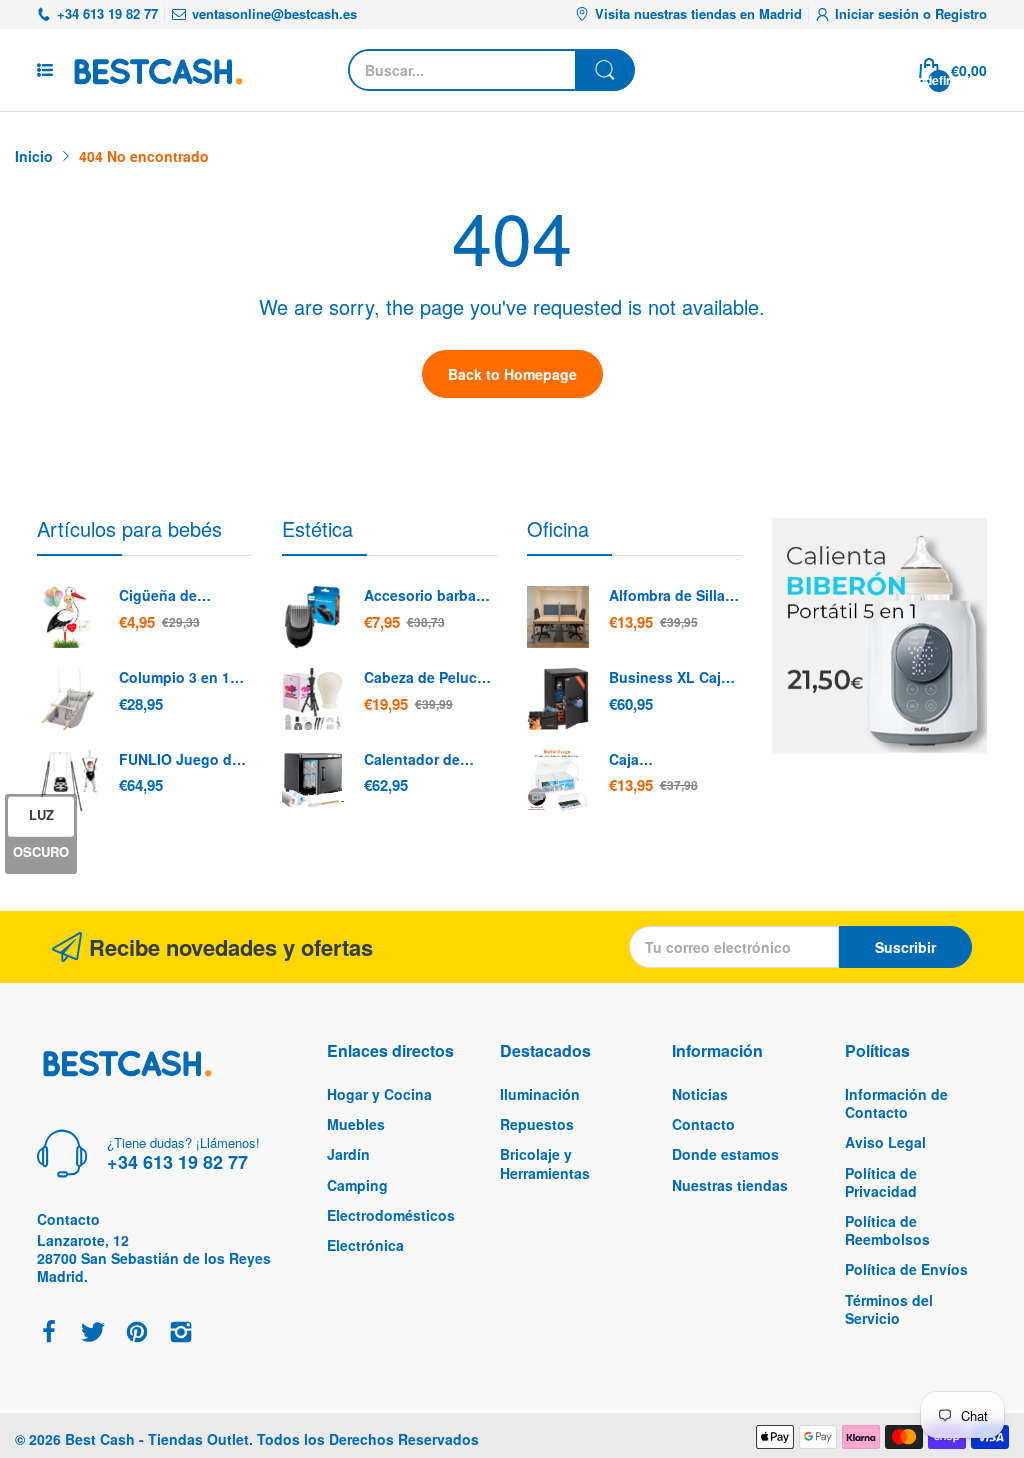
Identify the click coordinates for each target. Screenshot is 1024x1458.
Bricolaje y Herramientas (545, 1163)
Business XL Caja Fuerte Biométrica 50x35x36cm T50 (669, 678)
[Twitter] (93, 1333)
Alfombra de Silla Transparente (667, 596)
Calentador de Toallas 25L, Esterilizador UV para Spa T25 (418, 760)
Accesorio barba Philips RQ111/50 (422, 596)
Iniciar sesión (879, 13)
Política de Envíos (906, 1269)
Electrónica (365, 1245)
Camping (357, 1185)
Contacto (703, 1124)
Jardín (348, 1154)
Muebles (356, 1124)
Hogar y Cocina (379, 1094)
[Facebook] (49, 1333)
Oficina (558, 528)
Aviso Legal (885, 1142)
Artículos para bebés (129, 528)
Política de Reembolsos (887, 1230)
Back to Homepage (512, 374)
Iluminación (540, 1094)
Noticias (700, 1094)
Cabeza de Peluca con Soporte (424, 678)
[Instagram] (181, 1333)
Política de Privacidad (881, 1182)
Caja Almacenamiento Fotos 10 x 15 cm (667, 760)
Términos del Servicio (889, 1309)
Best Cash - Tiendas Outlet (157, 1439)
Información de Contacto (896, 1103)
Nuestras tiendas (730, 1185)
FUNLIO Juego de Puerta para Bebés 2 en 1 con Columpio (181, 760)
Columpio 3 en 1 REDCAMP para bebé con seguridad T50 (174, 678)
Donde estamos (725, 1154)
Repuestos (537, 1124)
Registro (961, 13)
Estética (317, 528)
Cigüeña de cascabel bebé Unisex (168, 596)
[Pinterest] (137, 1333)
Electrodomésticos (391, 1215)
